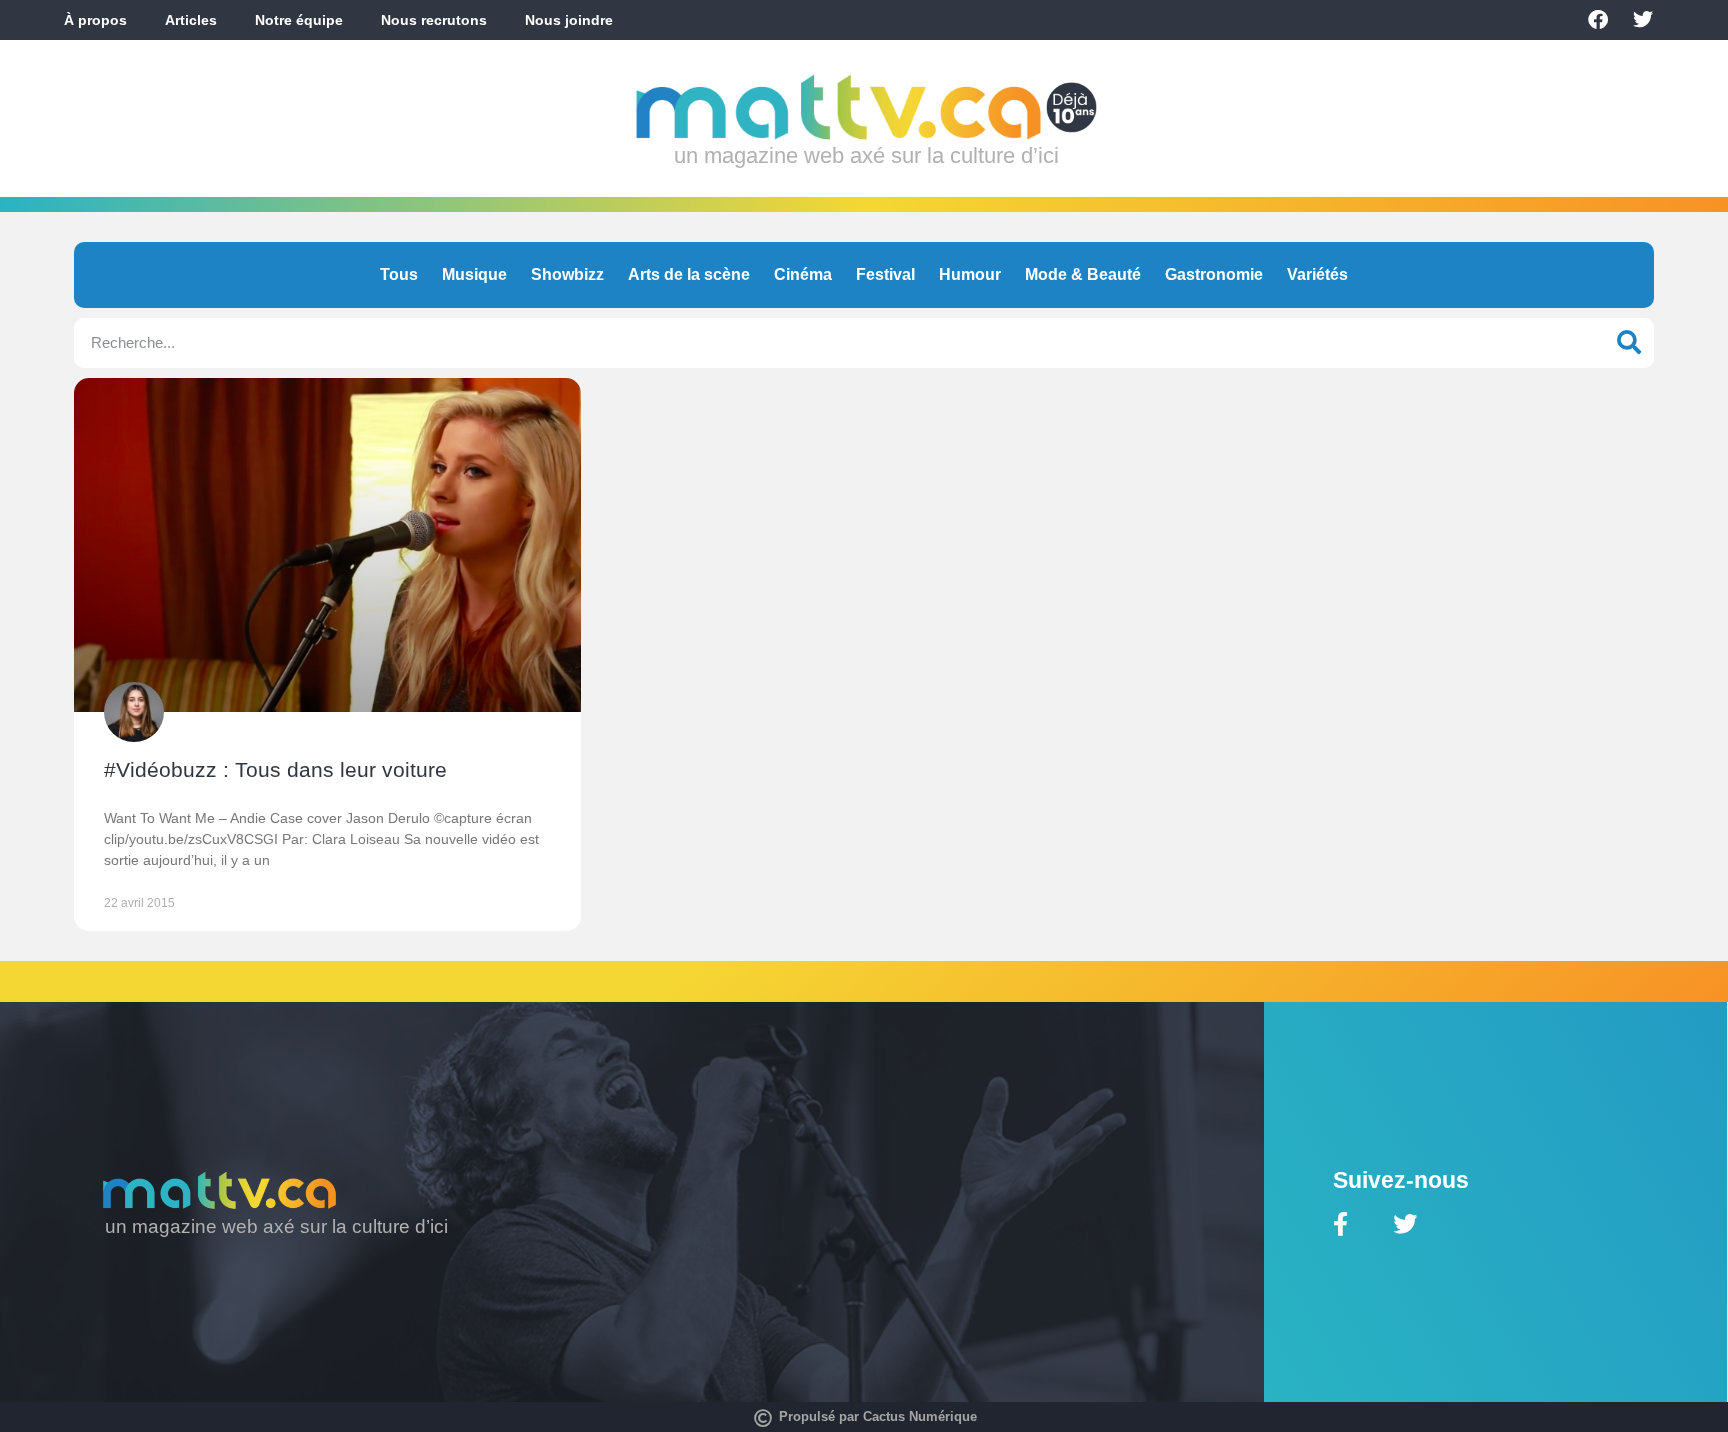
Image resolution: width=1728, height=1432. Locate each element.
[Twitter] (1643, 20)
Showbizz (567, 274)
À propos (95, 20)
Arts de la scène (689, 274)
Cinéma (803, 274)
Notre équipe (299, 20)
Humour (970, 274)
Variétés (1317, 274)
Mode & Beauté (1083, 274)
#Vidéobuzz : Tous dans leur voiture (275, 769)
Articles (191, 20)
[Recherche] (1629, 343)
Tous (399, 274)
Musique (474, 274)
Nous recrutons (434, 20)
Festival (885, 274)
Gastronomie (1214, 274)
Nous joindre (569, 20)
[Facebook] (1598, 20)
